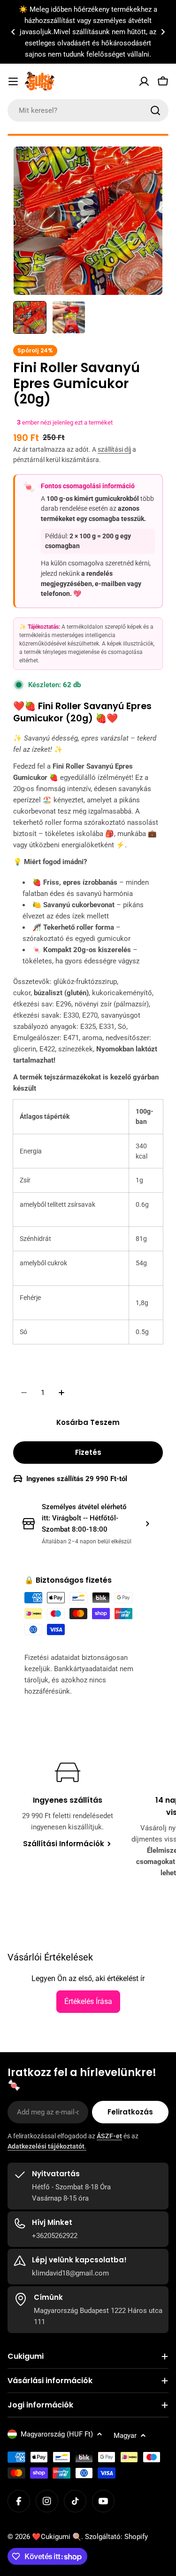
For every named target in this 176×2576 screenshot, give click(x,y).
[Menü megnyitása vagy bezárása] (13, 81)
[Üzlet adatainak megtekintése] (147, 1524)
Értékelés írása (88, 2001)
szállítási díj (114, 449)
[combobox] (88, 110)
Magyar (125, 2436)
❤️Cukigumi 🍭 (57, 2537)
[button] (13, 32)
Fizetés (88, 1452)
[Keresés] (155, 110)
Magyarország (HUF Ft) (57, 2434)
